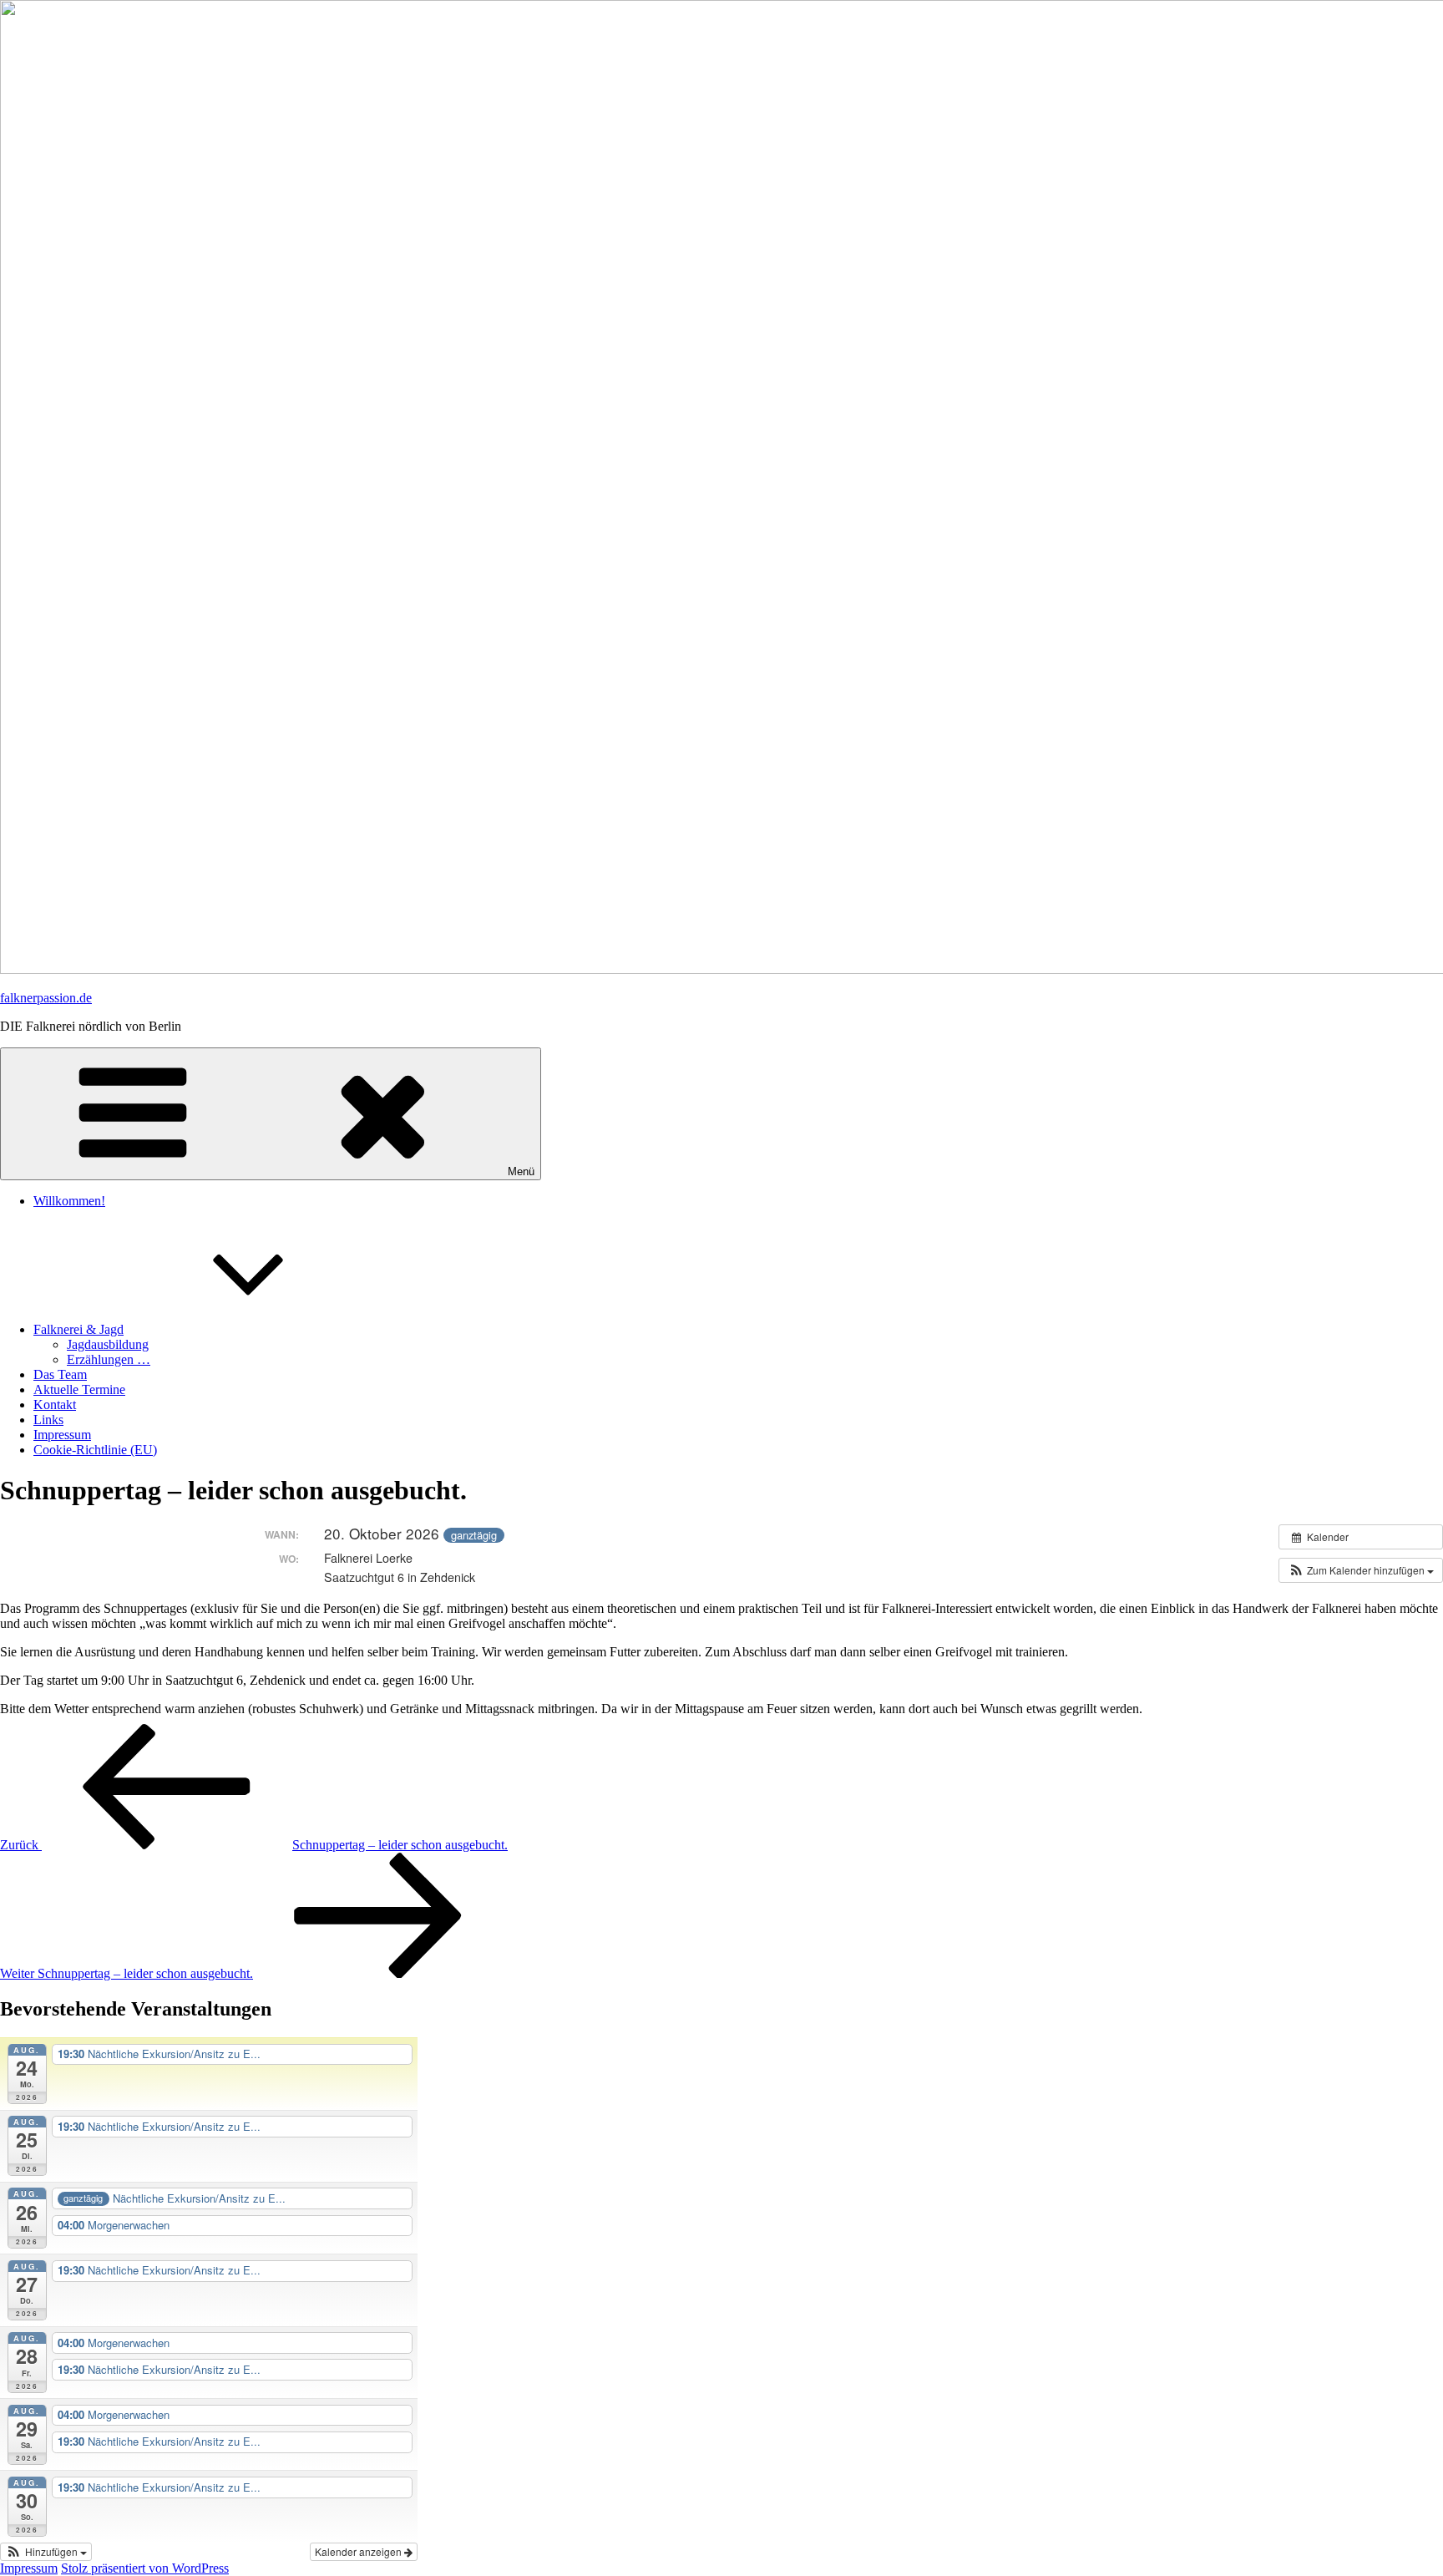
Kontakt (55, 1405)
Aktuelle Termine (79, 1389)
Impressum (62, 1435)
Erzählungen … (109, 1359)
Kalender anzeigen (359, 2551)
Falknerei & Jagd (78, 1329)
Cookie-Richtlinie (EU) (95, 1450)
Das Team (60, 1374)
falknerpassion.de (46, 998)
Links (48, 1420)
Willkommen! (69, 1201)
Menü (521, 1171)
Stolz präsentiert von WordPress (145, 2568)
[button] (1361, 1570)
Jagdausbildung (108, 1344)
